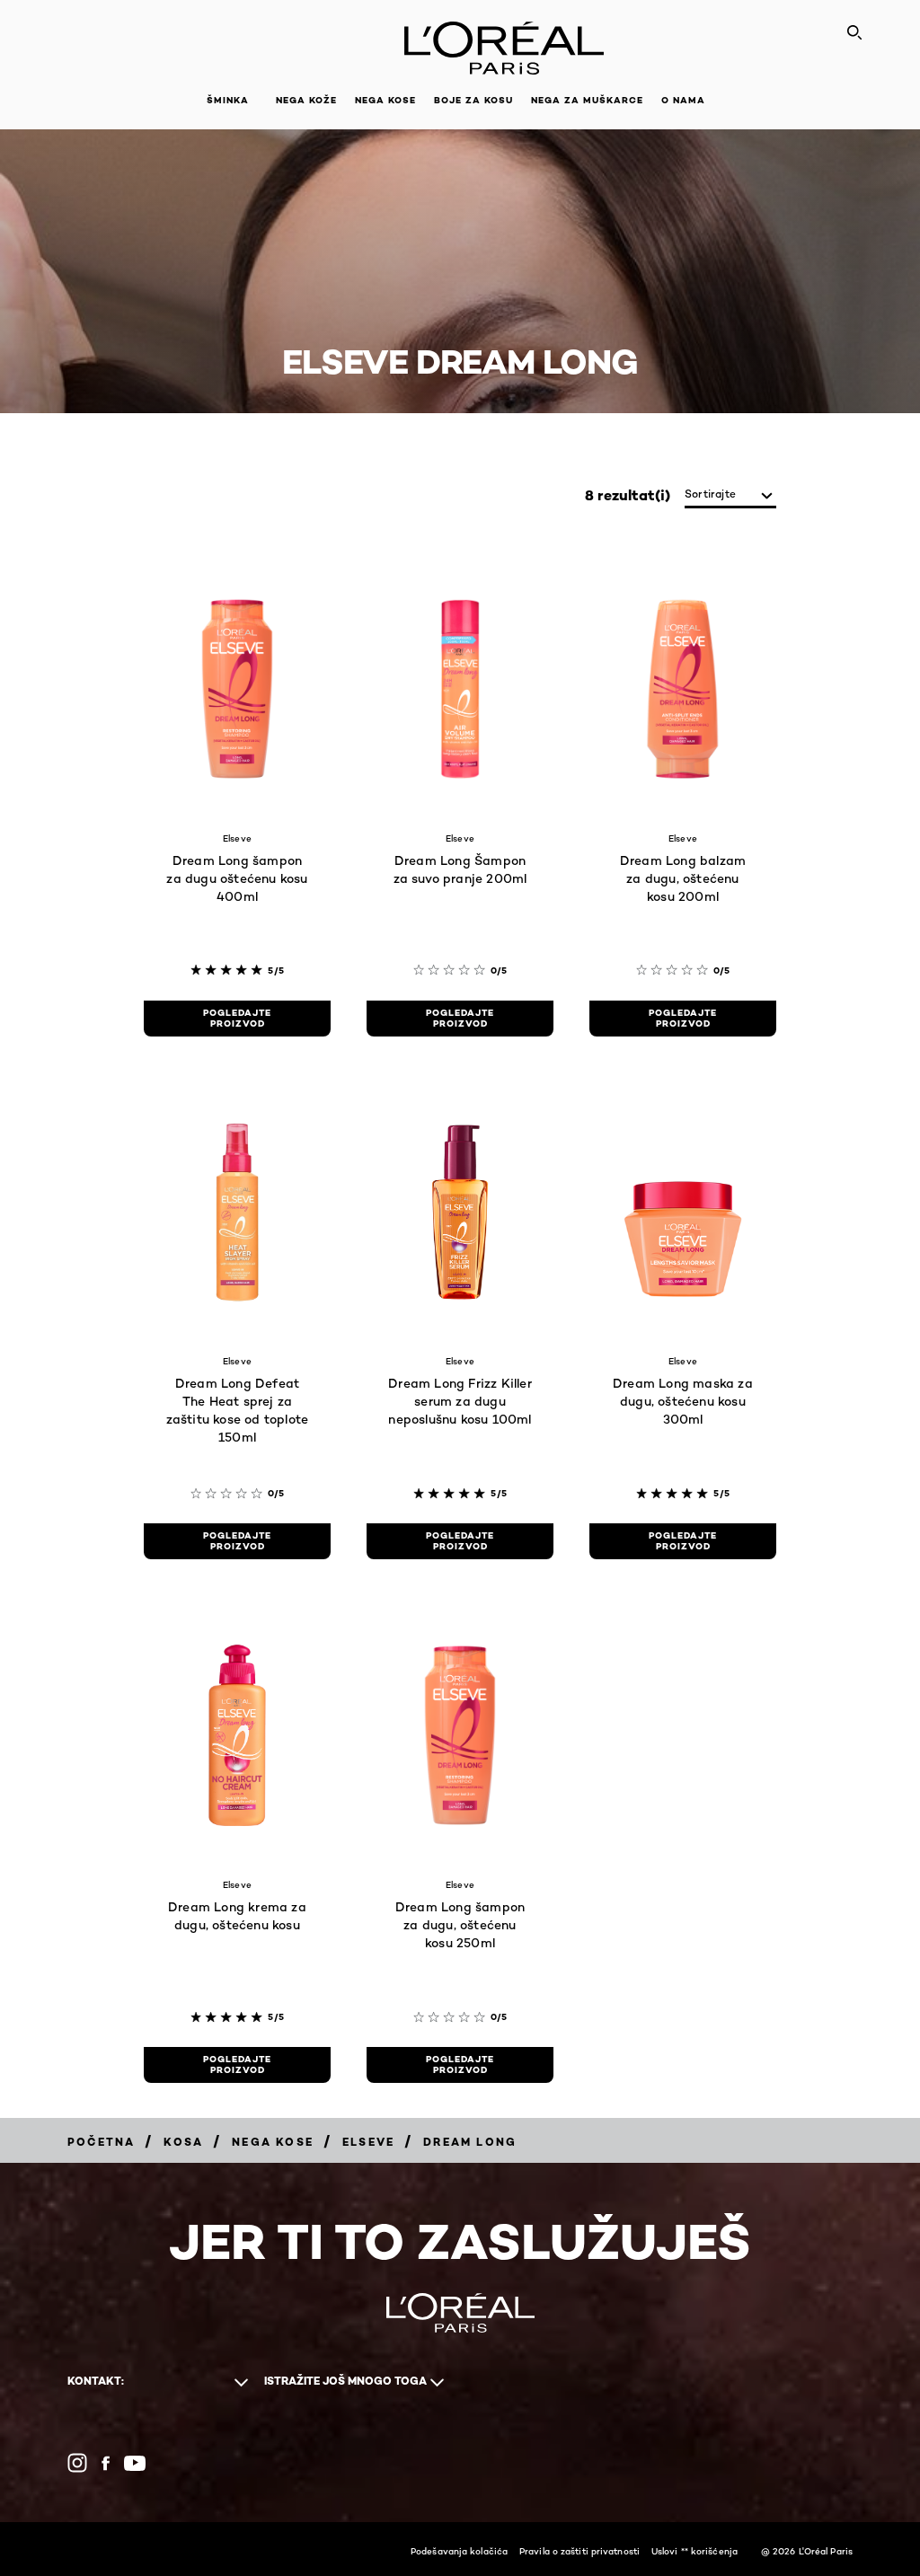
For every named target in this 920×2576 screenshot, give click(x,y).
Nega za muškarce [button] (587, 100)
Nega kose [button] (385, 100)
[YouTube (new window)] (135, 2463)
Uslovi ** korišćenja (694, 2551)
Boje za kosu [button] (473, 100)
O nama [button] (683, 100)
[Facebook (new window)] (106, 2463)
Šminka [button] (228, 100)
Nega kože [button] (306, 100)
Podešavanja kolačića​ (459, 2551)
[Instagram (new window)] (77, 2463)
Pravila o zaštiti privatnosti (579, 2551)
